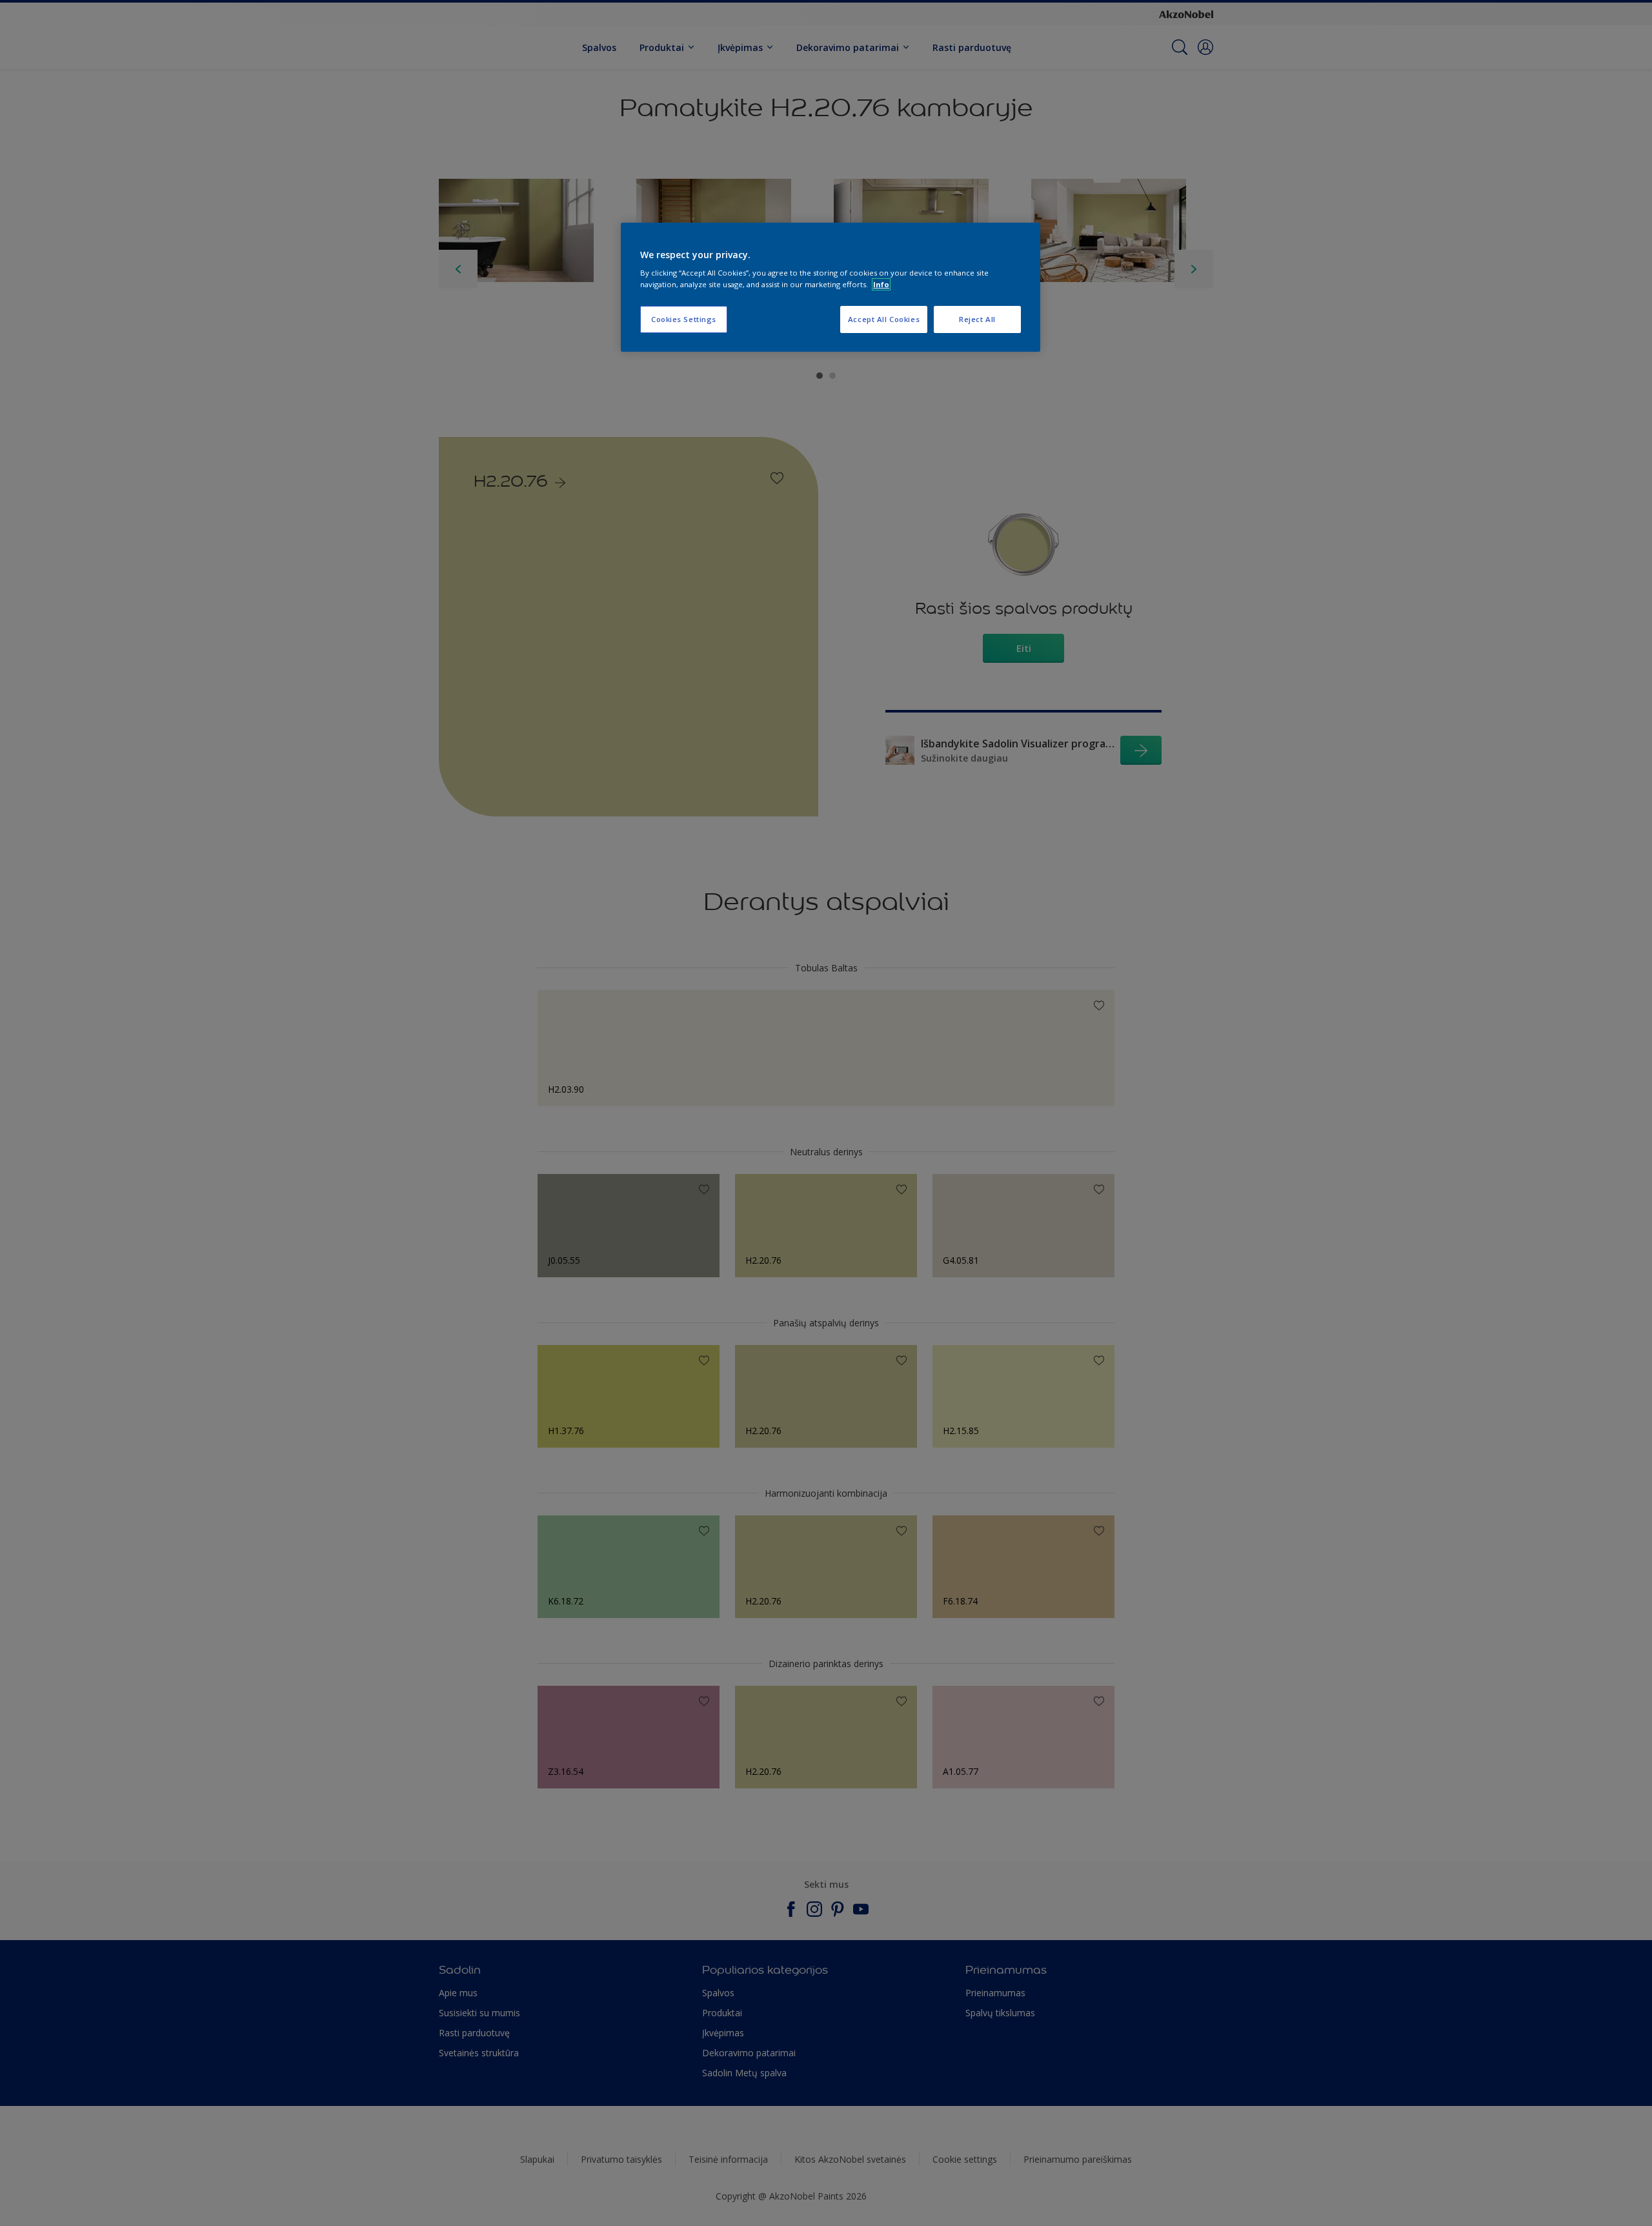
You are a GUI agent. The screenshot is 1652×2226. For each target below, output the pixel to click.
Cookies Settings (684, 319)
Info (881, 284)
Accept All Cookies (884, 319)
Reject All (977, 319)
